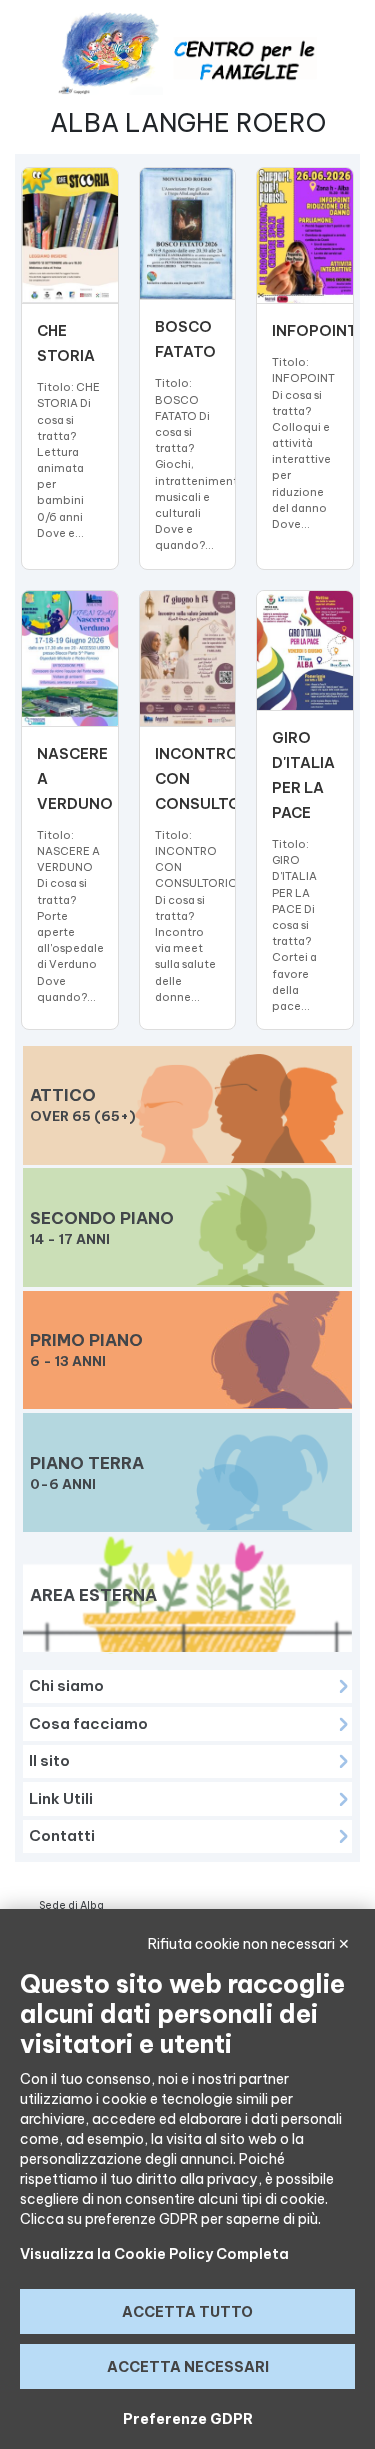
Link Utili (61, 1798)
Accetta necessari (188, 2367)
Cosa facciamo (88, 1723)
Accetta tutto (187, 2312)
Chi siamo (66, 1685)
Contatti (62, 1835)
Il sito (49, 1760)
